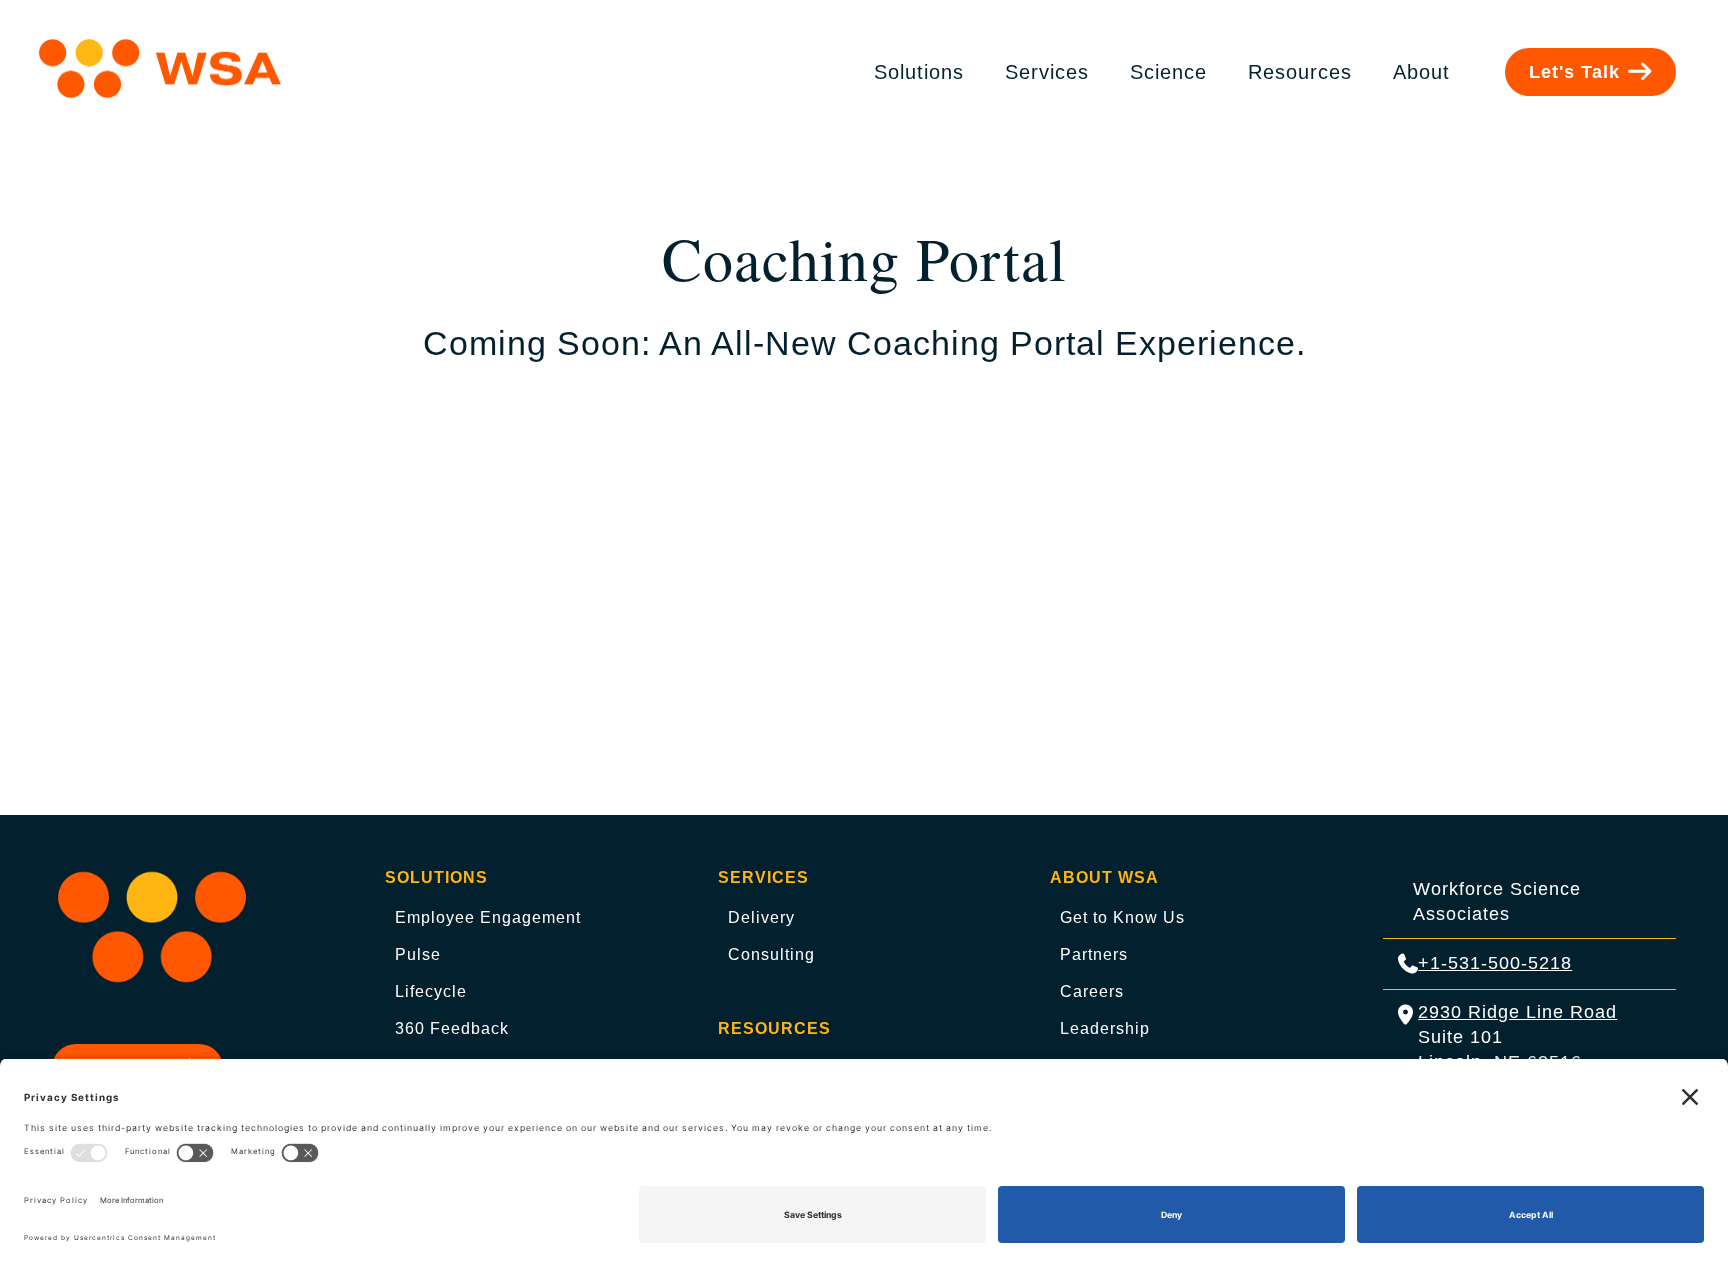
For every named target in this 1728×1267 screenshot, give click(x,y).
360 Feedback (452, 1028)
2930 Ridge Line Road (1517, 1012)
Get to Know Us (1122, 917)
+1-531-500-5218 (1495, 963)
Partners (1094, 954)
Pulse (418, 954)
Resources (1300, 72)
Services (1047, 72)
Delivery (761, 917)
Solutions (919, 72)
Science (1168, 72)
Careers (1092, 991)
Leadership (1105, 1028)
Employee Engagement (488, 917)
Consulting (771, 954)
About (1421, 72)
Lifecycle (431, 991)
